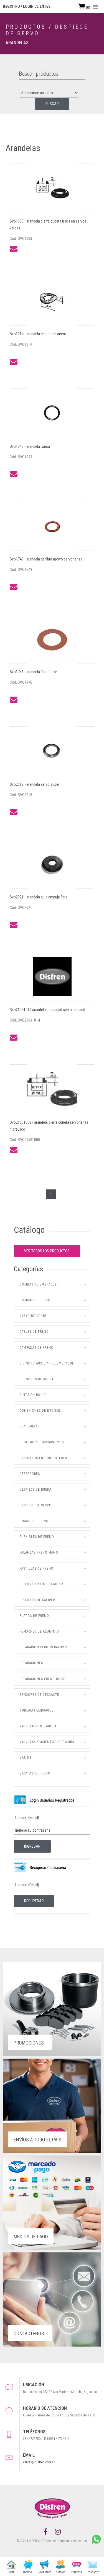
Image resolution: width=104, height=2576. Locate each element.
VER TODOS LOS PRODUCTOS (47, 1251)
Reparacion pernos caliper (43, 1647)
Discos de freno (34, 1521)
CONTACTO (93, 2572)
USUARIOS (60, 2572)
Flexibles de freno (37, 1537)
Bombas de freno (35, 1300)
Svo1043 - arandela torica (30, 446)
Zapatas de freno (35, 1773)
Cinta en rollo (33, 1395)
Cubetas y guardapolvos (42, 1442)
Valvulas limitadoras (39, 1726)
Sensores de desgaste (39, 1695)
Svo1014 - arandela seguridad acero (38, 334)
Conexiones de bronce (40, 1411)
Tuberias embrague (37, 1710)
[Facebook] (45, 2532)
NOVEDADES (44, 2572)
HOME (11, 2572)
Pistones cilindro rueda (42, 1584)
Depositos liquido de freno (45, 1458)
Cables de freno (34, 1332)
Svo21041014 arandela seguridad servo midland (47, 1010)
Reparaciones (31, 1663)
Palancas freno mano (39, 1553)
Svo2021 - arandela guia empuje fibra (39, 897)
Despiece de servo (36, 1505)
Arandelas (17, 43)
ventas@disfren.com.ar (39, 2462)
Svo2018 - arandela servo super (35, 784)
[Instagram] (58, 2532)
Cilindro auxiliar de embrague (47, 1363)
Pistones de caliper (37, 1600)
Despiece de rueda (35, 1490)
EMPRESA (77, 2572)
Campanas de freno (37, 1348)
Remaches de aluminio (39, 1631)
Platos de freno (34, 1616)
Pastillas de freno (37, 1569)
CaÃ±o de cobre (33, 1316)
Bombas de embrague (38, 1284)
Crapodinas (30, 1426)
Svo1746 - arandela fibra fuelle (33, 672)
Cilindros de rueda (37, 1379)
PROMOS (27, 2572)
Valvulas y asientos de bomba (47, 1742)
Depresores (30, 1474)
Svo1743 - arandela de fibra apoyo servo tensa (46, 559)
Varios (26, 1758)
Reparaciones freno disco (43, 1679)
